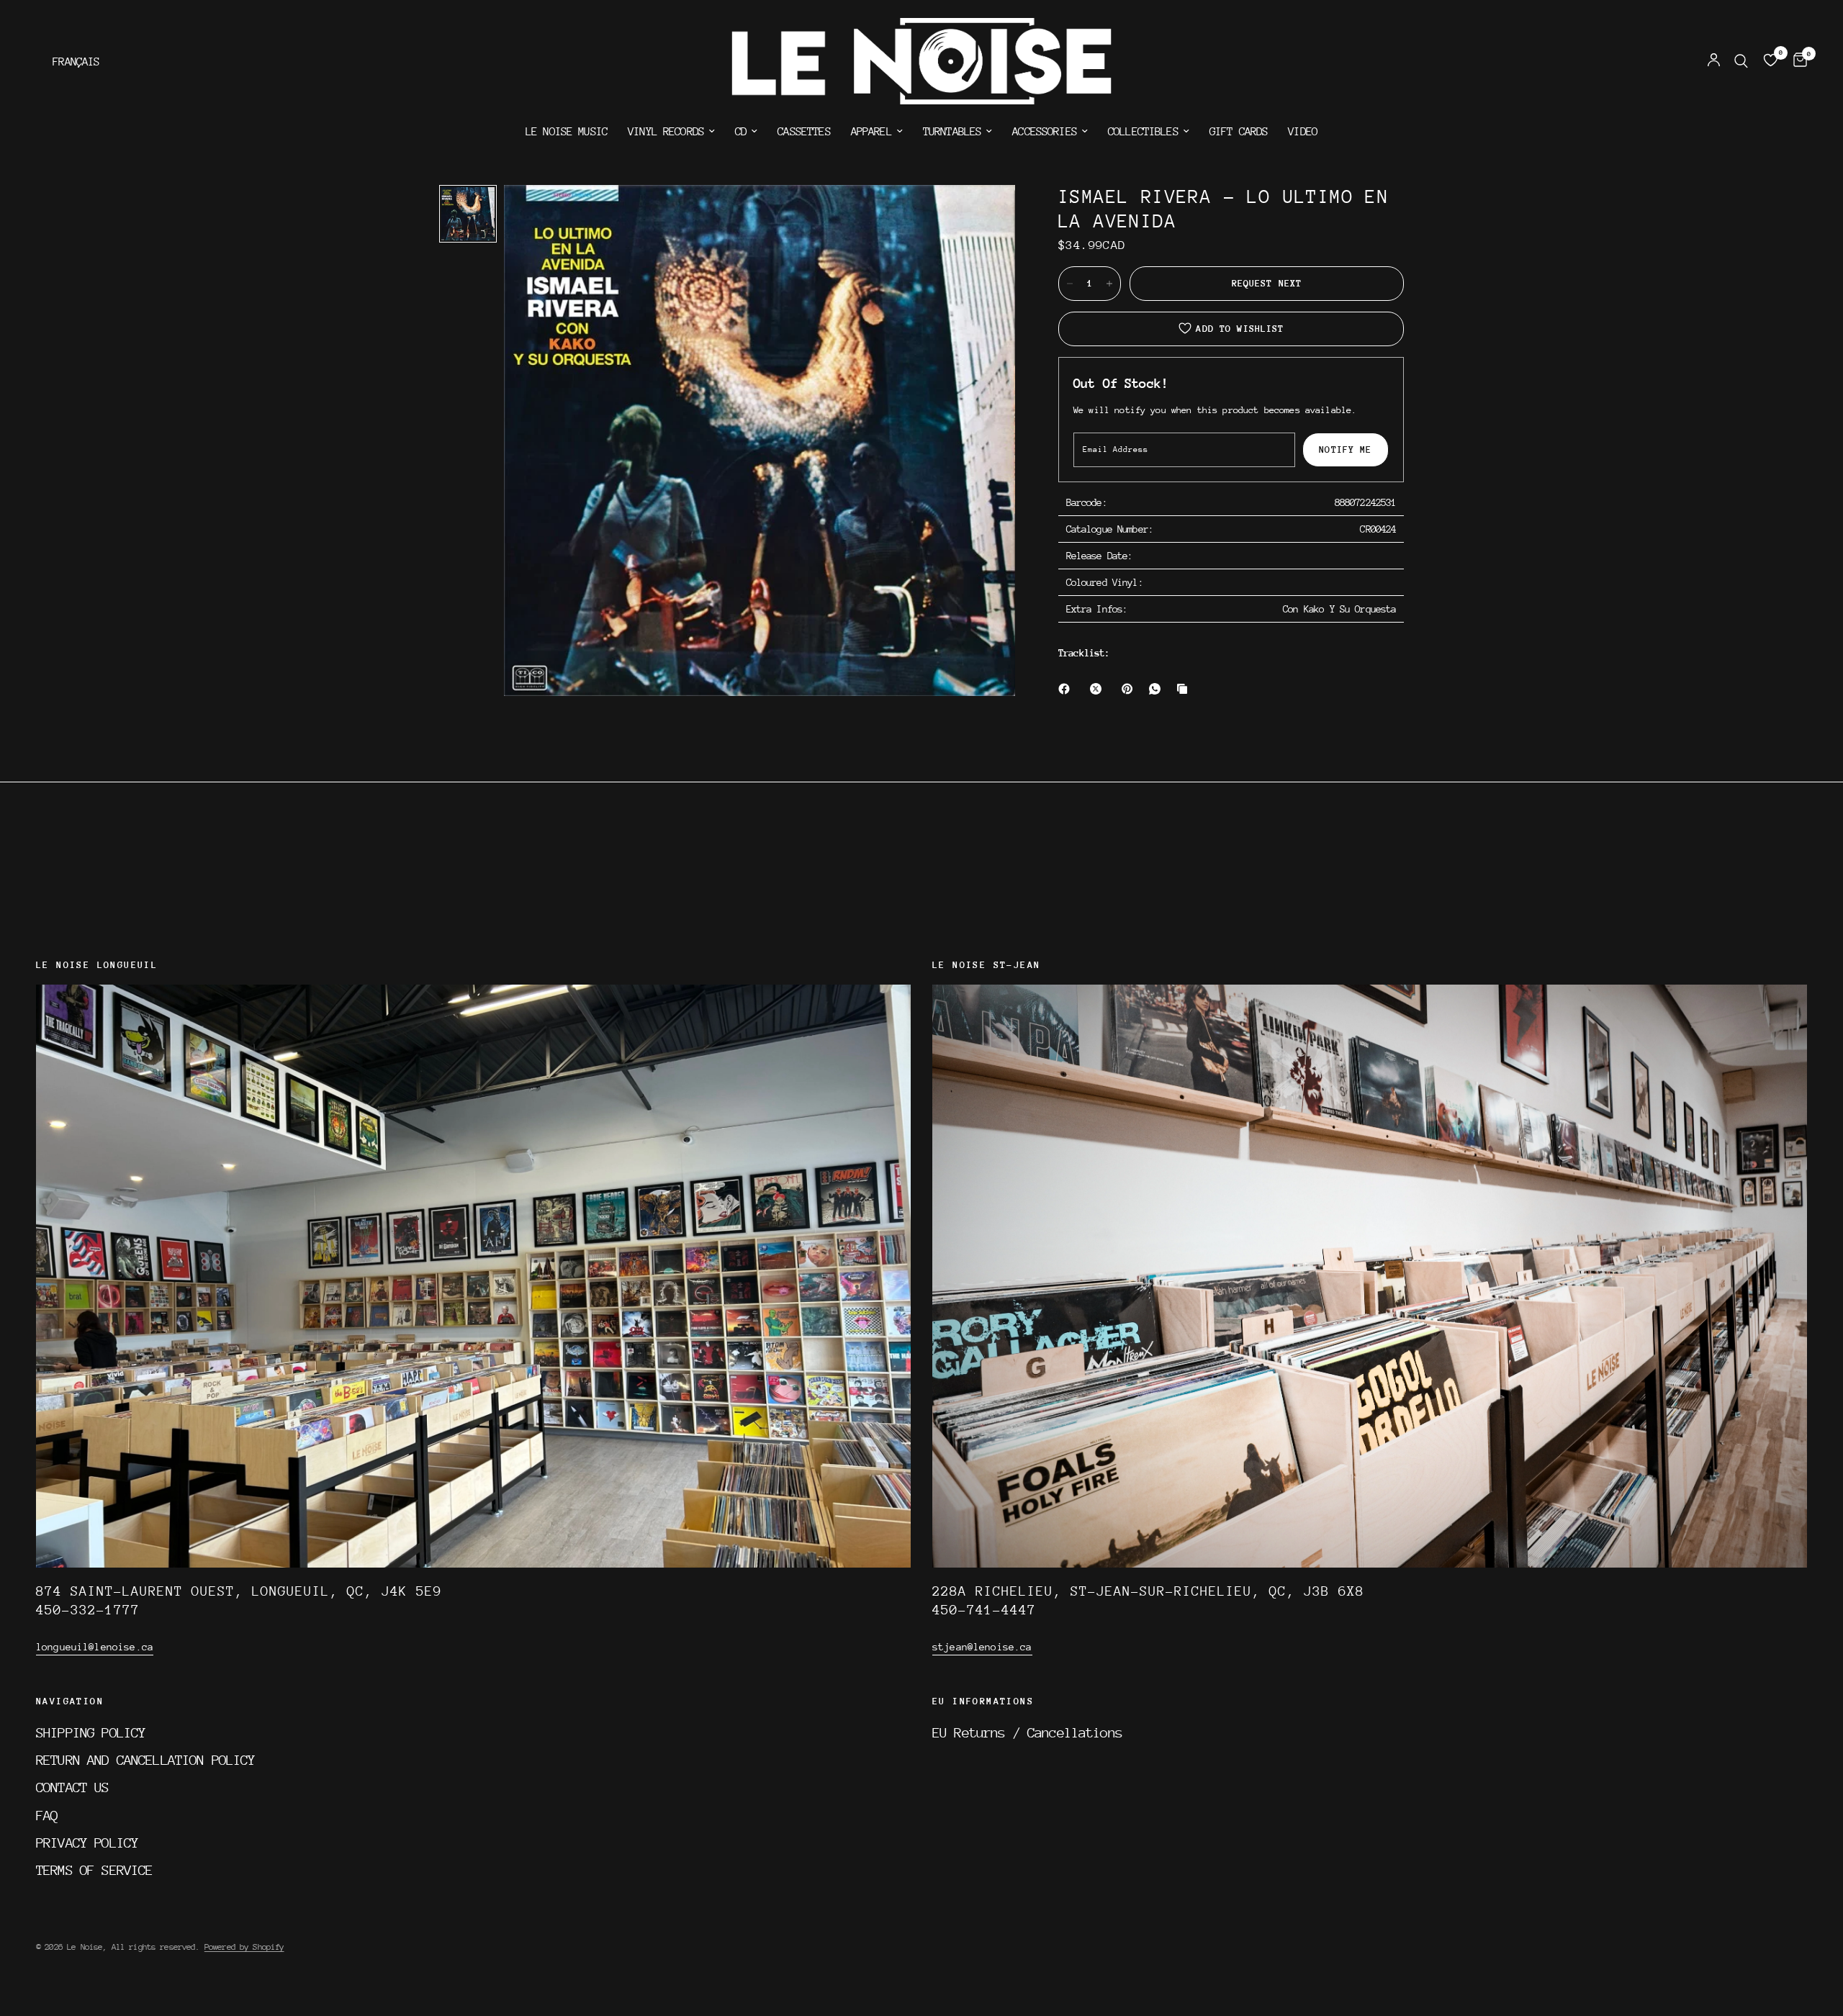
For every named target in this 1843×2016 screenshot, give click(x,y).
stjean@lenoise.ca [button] (982, 1647)
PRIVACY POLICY (87, 1843)
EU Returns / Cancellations (1027, 1732)
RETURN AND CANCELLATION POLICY (146, 1760)
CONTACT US (73, 1787)
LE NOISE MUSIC (567, 132)
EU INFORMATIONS (983, 1701)
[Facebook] (1067, 689)
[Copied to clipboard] (1185, 689)
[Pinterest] (1130, 689)
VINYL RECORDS (666, 132)
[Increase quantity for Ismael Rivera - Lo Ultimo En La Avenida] (1109, 284)
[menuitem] (567, 132)
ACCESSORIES (1045, 132)
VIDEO (1303, 132)
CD (741, 132)
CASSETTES (804, 132)
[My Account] (1714, 61)
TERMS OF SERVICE (94, 1870)
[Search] (1741, 61)
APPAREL (871, 132)
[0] (1797, 61)
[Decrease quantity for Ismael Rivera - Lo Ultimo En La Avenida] (1070, 284)
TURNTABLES (952, 132)
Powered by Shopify (244, 1947)
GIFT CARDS (1239, 132)
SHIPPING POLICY (91, 1732)
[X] (1099, 689)
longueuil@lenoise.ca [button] (95, 1647)
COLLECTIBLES (1143, 132)
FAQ (47, 1815)
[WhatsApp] (1158, 689)
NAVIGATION (70, 1701)
